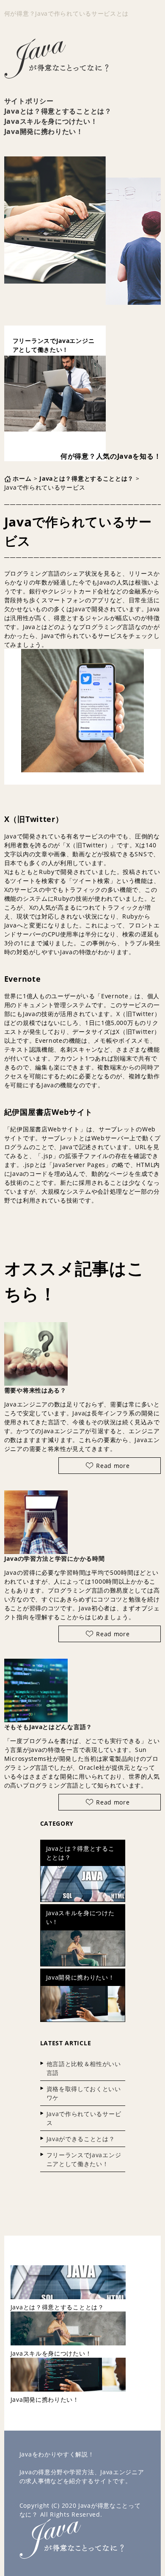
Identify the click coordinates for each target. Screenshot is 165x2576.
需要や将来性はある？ (35, 1390)
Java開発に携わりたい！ (44, 131)
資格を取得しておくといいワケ (84, 2093)
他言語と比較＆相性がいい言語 (84, 2068)
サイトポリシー (29, 101)
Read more (113, 1466)
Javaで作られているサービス (84, 2118)
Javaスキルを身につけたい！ (51, 121)
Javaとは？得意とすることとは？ (58, 111)
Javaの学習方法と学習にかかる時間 (55, 1558)
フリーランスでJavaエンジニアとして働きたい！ (84, 2159)
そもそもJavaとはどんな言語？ (48, 1727)
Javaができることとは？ (81, 2139)
